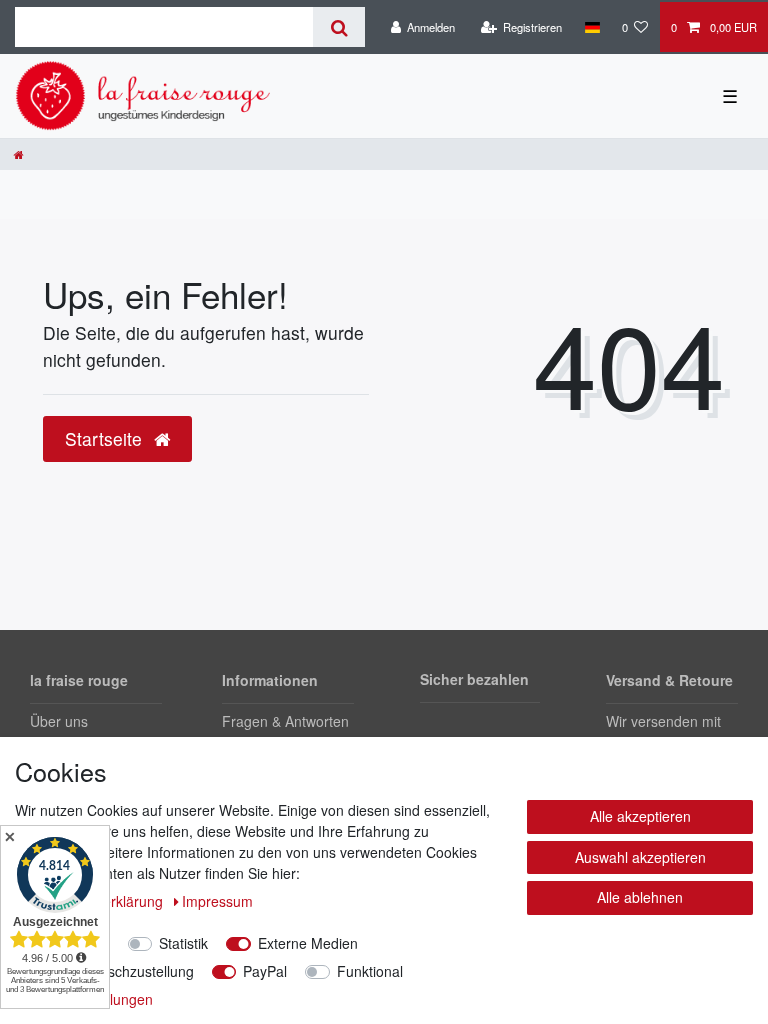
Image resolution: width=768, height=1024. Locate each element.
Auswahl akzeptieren (640, 857)
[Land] (591, 27)
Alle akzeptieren (640, 816)
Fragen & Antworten (285, 721)
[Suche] (338, 27)
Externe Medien (308, 943)
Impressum (217, 901)
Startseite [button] (106, 438)
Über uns (59, 721)
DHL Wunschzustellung (120, 971)
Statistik (183, 943)
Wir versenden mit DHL (663, 731)
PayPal (265, 971)
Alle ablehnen (640, 897)
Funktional (370, 971)
